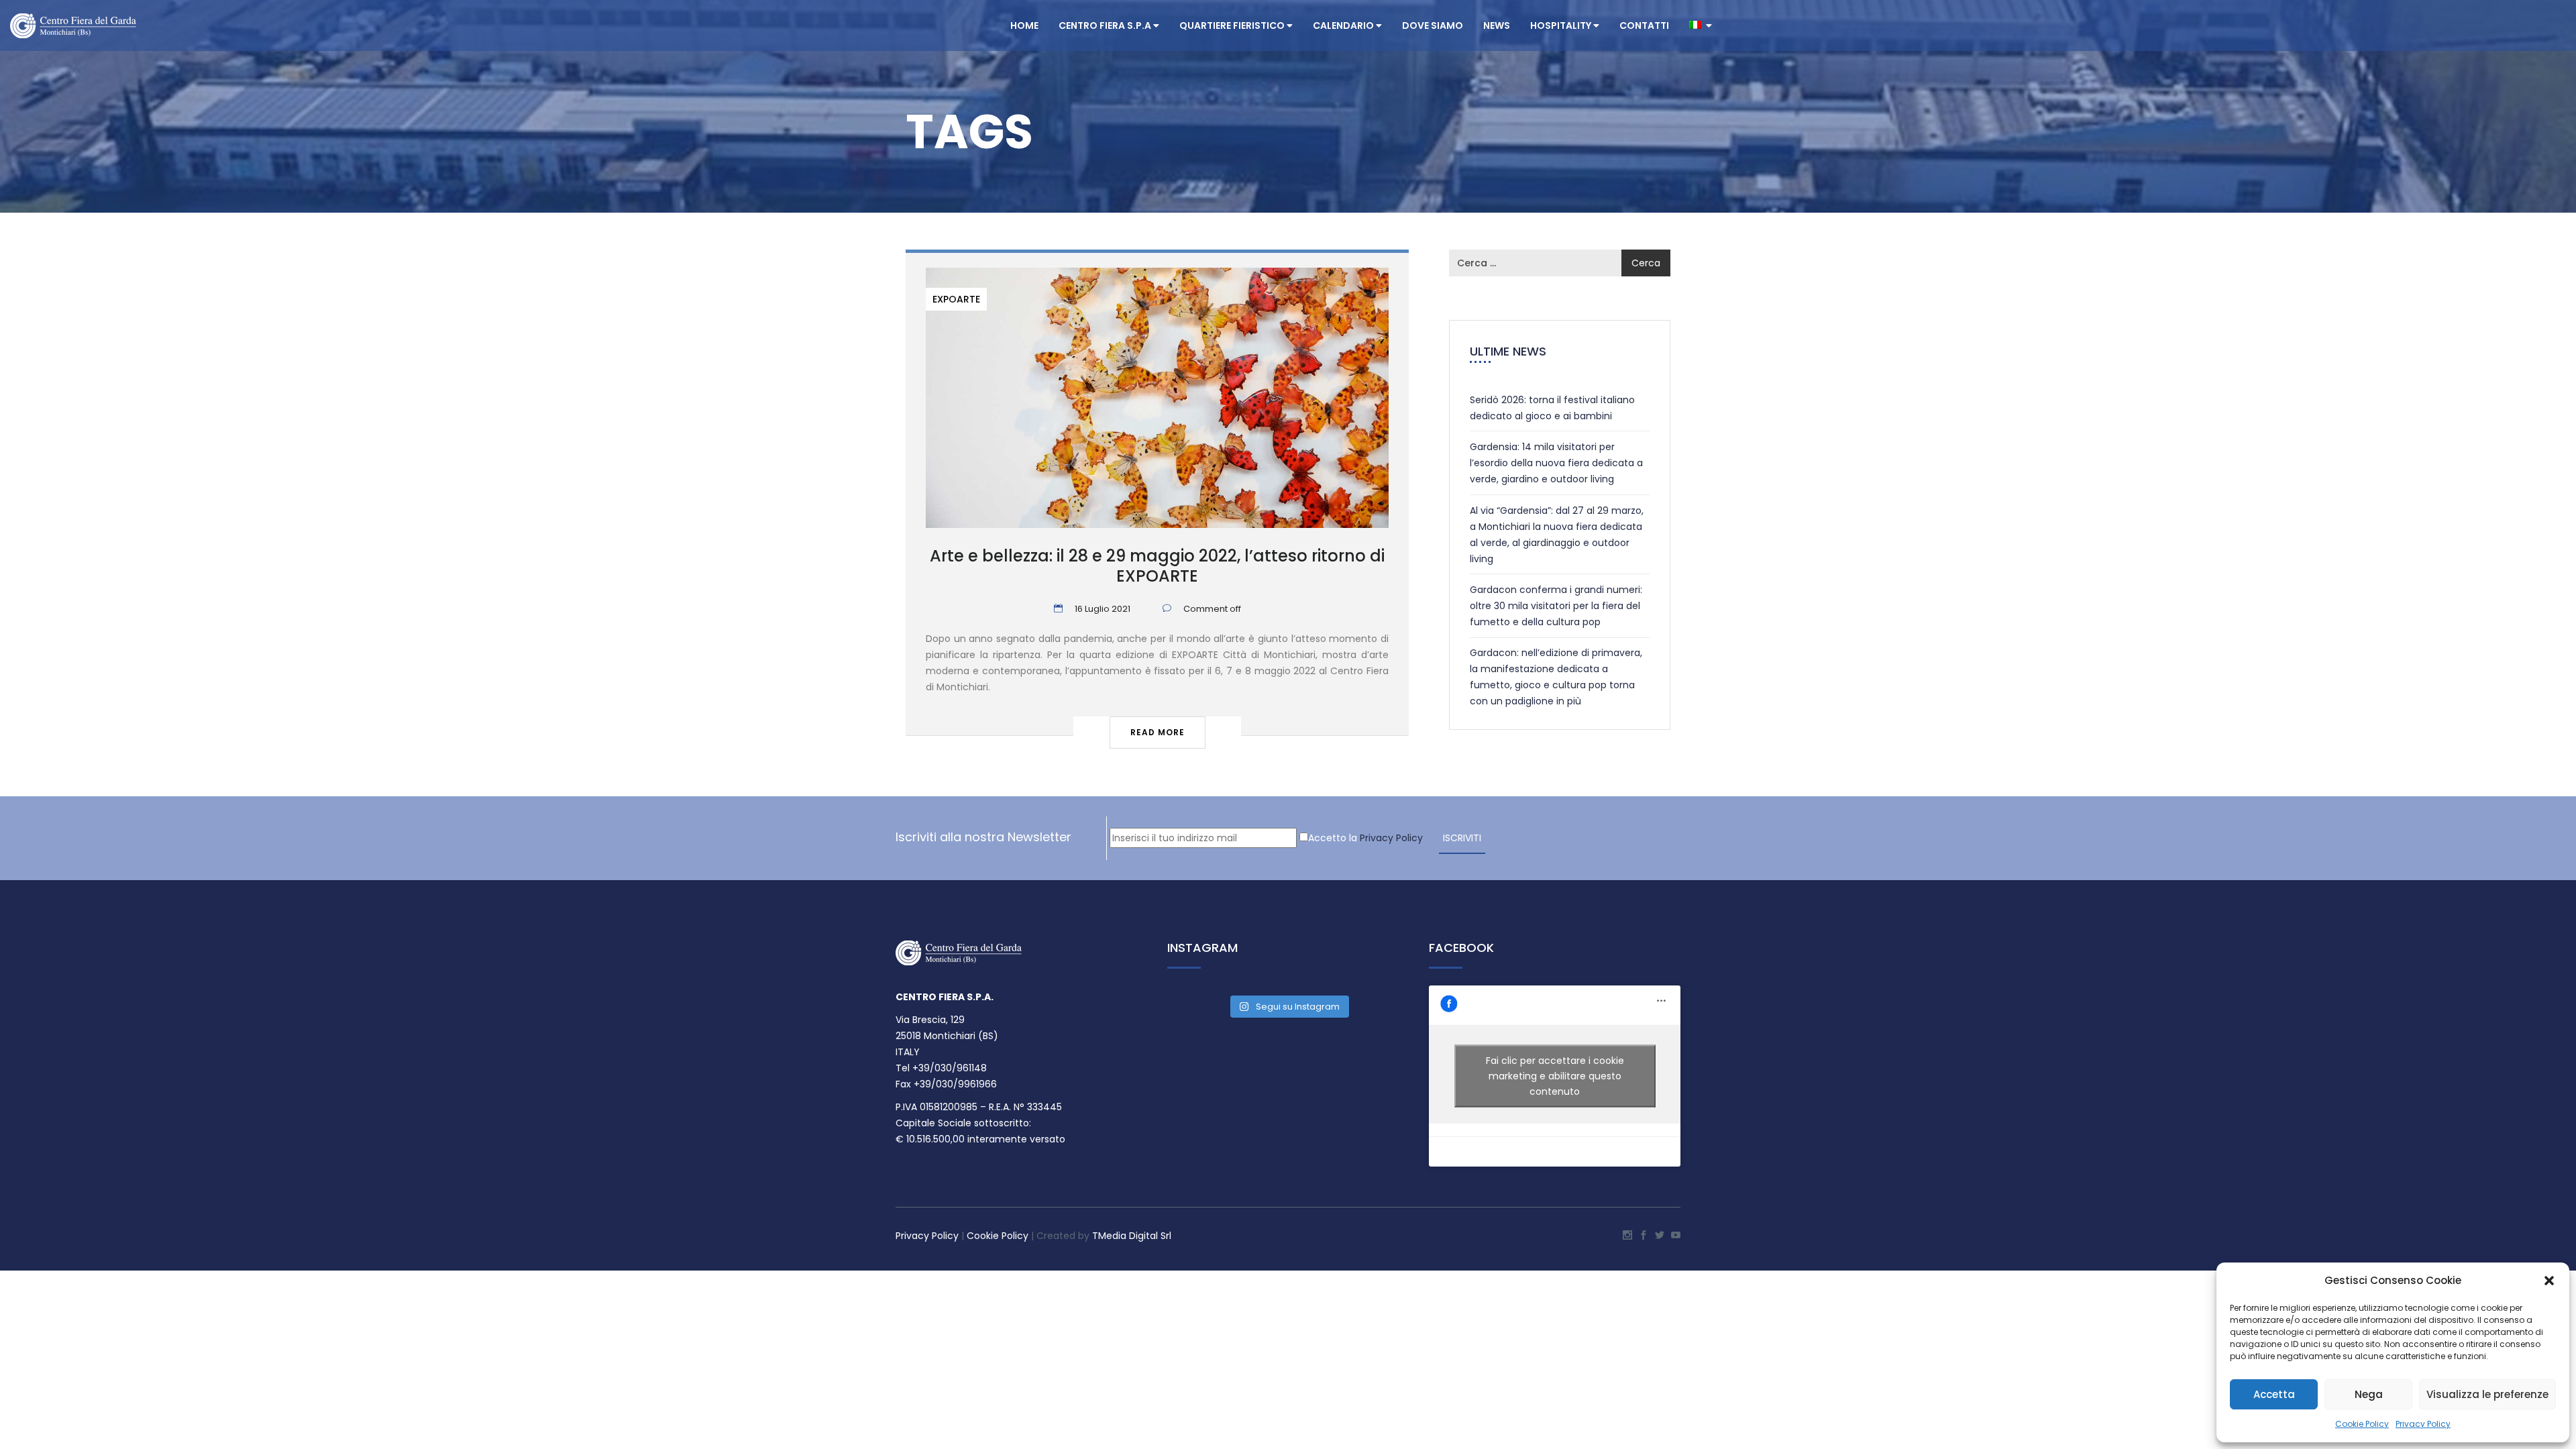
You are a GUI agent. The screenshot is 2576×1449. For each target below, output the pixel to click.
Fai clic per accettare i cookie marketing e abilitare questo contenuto (1555, 1075)
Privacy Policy (2423, 1424)
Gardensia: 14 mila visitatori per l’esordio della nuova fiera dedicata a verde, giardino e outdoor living (1556, 463)
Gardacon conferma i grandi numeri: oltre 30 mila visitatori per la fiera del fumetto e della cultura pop (1556, 606)
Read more (1158, 732)
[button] (2549, 1281)
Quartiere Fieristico (1233, 25)
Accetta (2274, 1394)
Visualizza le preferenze (2487, 1394)
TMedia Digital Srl (1132, 1236)
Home (1024, 25)
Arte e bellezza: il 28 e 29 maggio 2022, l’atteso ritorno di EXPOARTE (1157, 566)
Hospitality (1562, 25)
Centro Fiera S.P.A (1106, 25)
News (1497, 25)
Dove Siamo (1433, 25)
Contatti (1644, 25)
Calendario (1344, 25)
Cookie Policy (2362, 1424)
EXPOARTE (956, 299)
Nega (2369, 1394)
